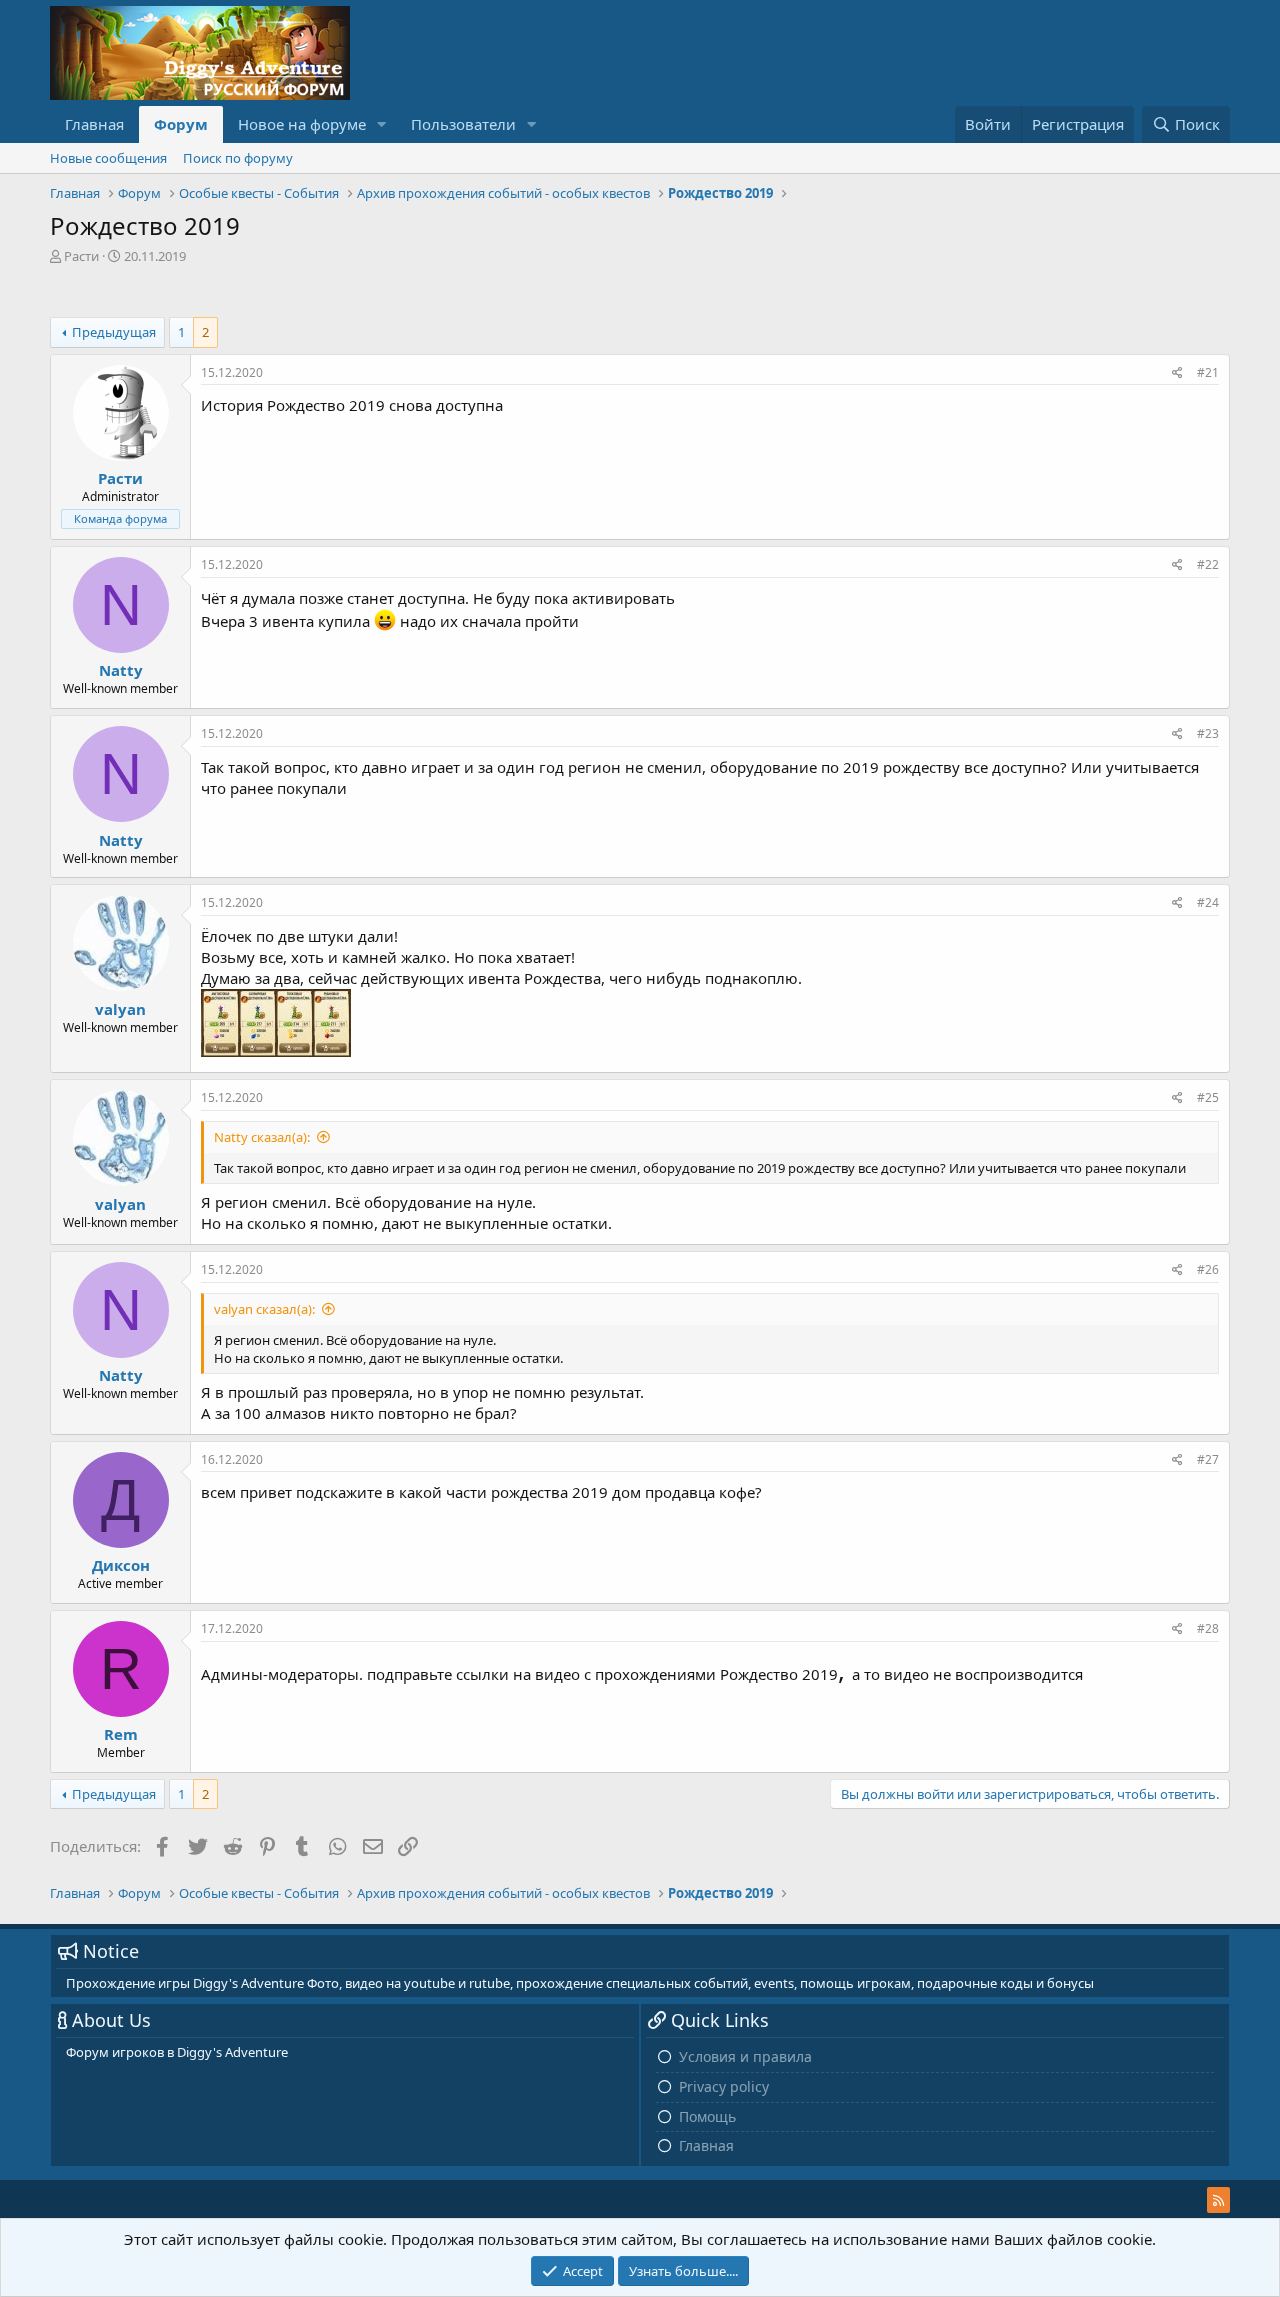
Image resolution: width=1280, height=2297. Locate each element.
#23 (1208, 733)
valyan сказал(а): (264, 1309)
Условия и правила (745, 2056)
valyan (120, 1009)
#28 (1208, 1628)
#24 (1208, 902)
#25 (1208, 1097)
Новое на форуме (302, 124)
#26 (1208, 1269)
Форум (181, 124)
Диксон (121, 1565)
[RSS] (1218, 2200)
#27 (1208, 1459)
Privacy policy (724, 2086)
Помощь (707, 2116)
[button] (382, 124)
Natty (121, 670)
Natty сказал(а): (262, 1137)
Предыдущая (114, 332)
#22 (1208, 564)
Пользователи (463, 124)
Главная (94, 124)
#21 (1208, 372)
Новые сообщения (108, 158)
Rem (121, 1734)
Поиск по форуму (238, 158)
